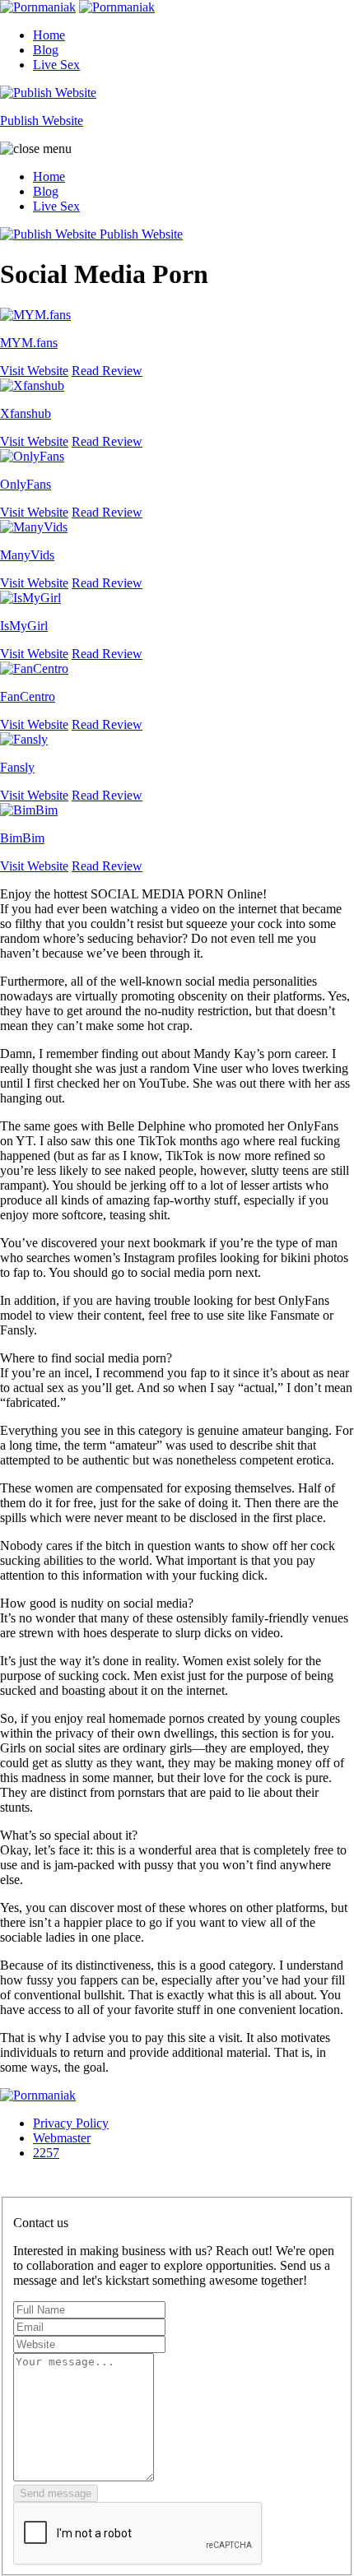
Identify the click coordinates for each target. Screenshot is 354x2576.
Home (49, 35)
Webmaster (62, 2138)
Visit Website (34, 371)
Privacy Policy (71, 2123)
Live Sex (56, 65)
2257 (46, 2153)
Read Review (107, 371)
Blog (46, 50)
